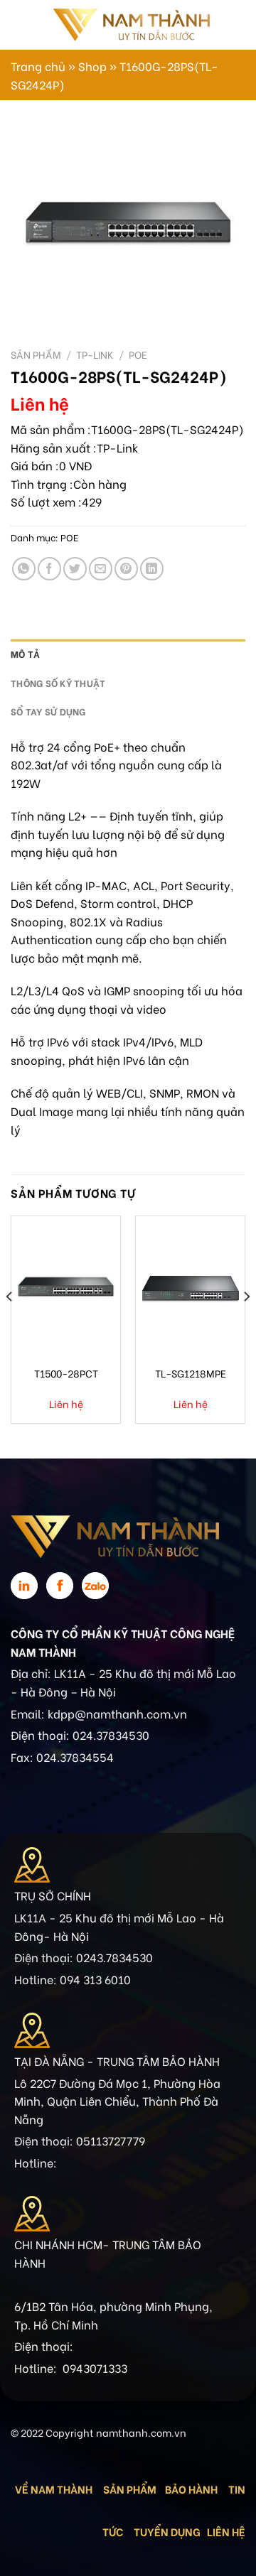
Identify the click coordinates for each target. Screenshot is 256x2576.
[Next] (246, 1325)
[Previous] (10, 1325)
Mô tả (25, 654)
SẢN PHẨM (130, 2489)
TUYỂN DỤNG (167, 2531)
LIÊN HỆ (226, 2531)
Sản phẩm (36, 355)
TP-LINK (95, 355)
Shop (92, 66)
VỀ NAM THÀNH (54, 2489)
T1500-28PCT (66, 1373)
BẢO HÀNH (192, 2489)
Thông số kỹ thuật (58, 683)
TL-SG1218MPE (191, 1373)
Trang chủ (38, 66)
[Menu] (19, 25)
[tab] (128, 654)
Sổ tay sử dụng (48, 711)
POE (138, 355)
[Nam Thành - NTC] (131, 25)
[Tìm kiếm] (226, 25)
